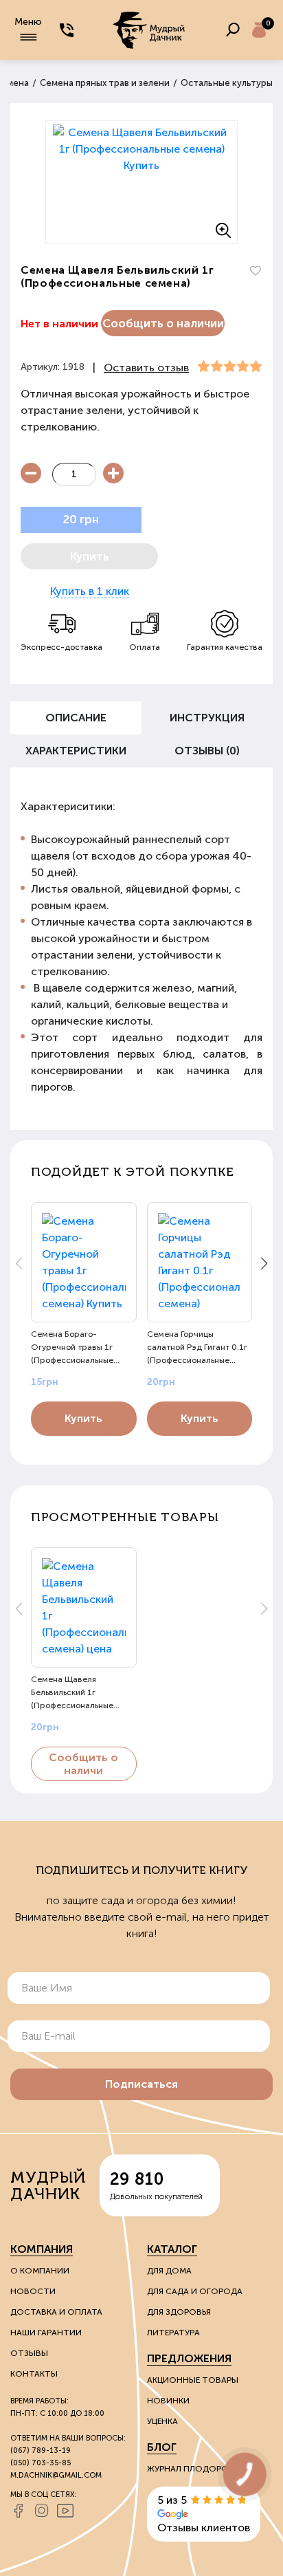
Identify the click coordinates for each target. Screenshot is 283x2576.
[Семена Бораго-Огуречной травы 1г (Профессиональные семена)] (84, 1262)
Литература (173, 2333)
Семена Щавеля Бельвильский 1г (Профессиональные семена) (72, 1692)
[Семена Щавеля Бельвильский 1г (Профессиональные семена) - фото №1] (141, 182)
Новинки (168, 2401)
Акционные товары (193, 2380)
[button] (264, 1263)
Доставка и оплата (56, 2312)
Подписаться (141, 2084)
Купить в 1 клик (90, 591)
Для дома (169, 2271)
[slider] (230, 367)
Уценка (162, 2421)
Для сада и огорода (195, 2291)
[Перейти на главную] (150, 30)
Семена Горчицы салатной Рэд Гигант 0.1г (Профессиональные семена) (197, 1347)
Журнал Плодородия (196, 2469)
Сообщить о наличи (83, 1764)
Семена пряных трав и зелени (105, 83)
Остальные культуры (227, 83)
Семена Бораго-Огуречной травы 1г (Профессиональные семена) (72, 1347)
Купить (83, 1418)
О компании (40, 2271)
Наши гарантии (46, 2333)
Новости (33, 2291)
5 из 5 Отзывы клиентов (204, 2514)
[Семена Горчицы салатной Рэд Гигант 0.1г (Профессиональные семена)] (200, 1262)
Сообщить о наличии (163, 323)
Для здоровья (179, 2312)
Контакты (34, 2374)
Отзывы (29, 2353)
